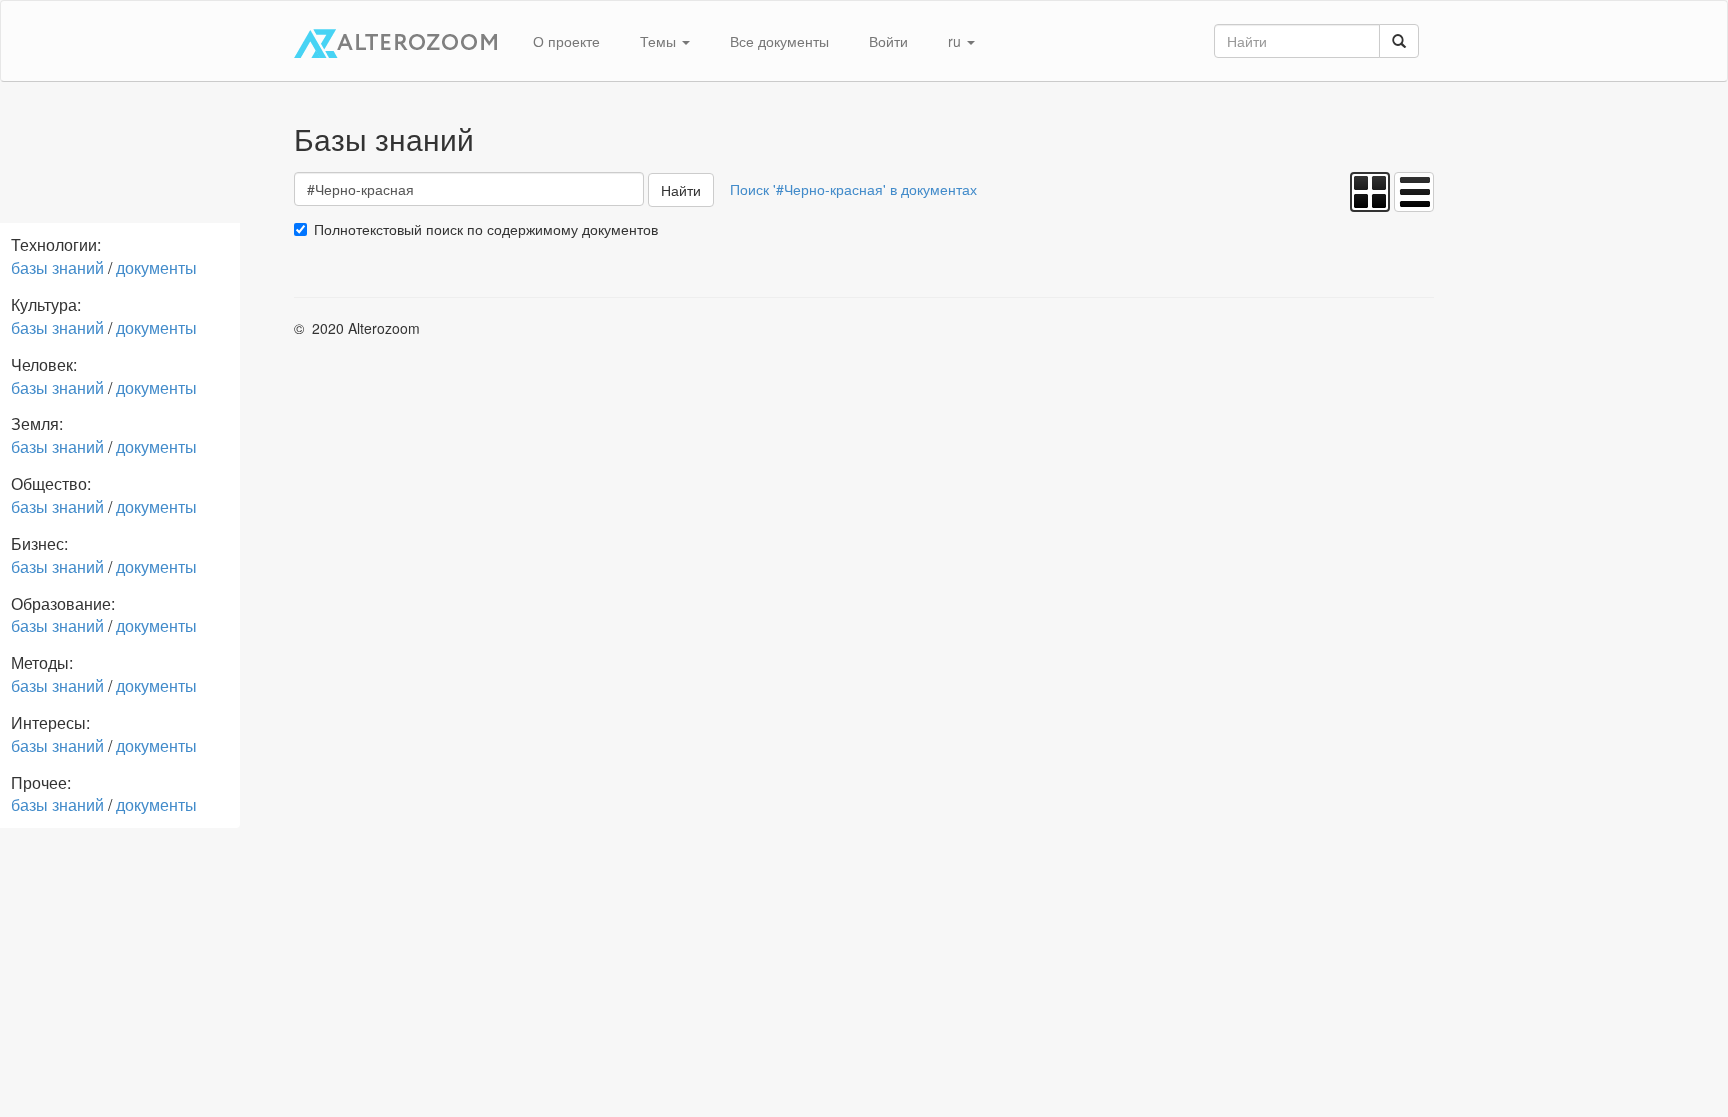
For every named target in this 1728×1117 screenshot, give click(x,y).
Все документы (779, 41)
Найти (681, 190)
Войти (888, 41)
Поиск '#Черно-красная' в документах (853, 189)
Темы (660, 41)
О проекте (566, 41)
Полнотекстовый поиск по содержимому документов (486, 229)
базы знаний (57, 267)
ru (956, 41)
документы (156, 267)
